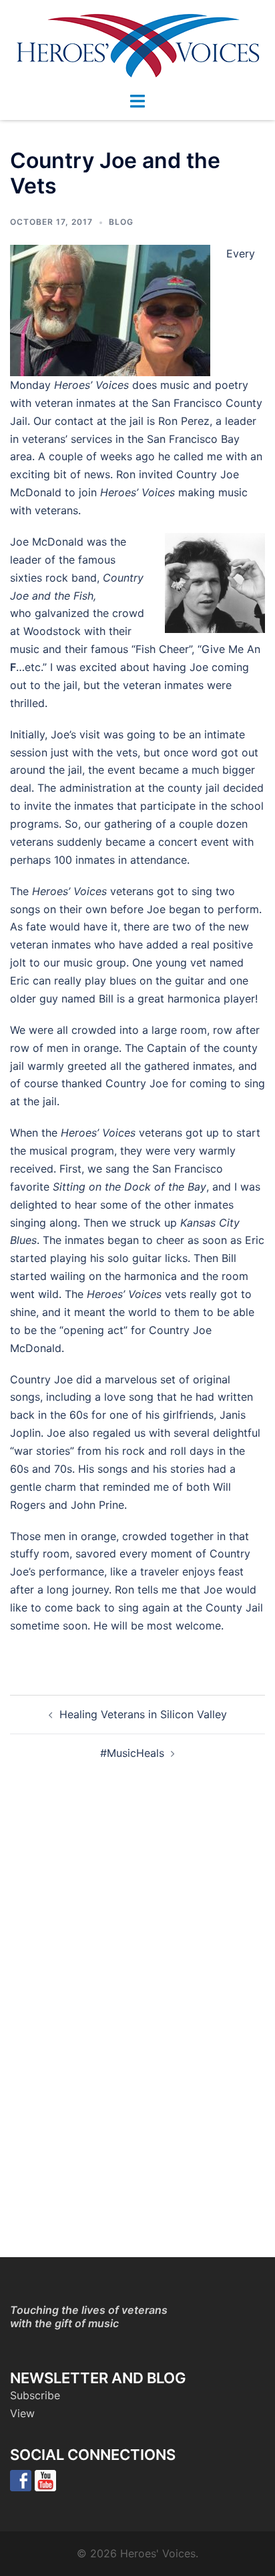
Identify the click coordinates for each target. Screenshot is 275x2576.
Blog (121, 222)
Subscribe (35, 2395)
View (22, 2413)
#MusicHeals (132, 1753)
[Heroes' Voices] (138, 45)
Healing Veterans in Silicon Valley (143, 1714)
